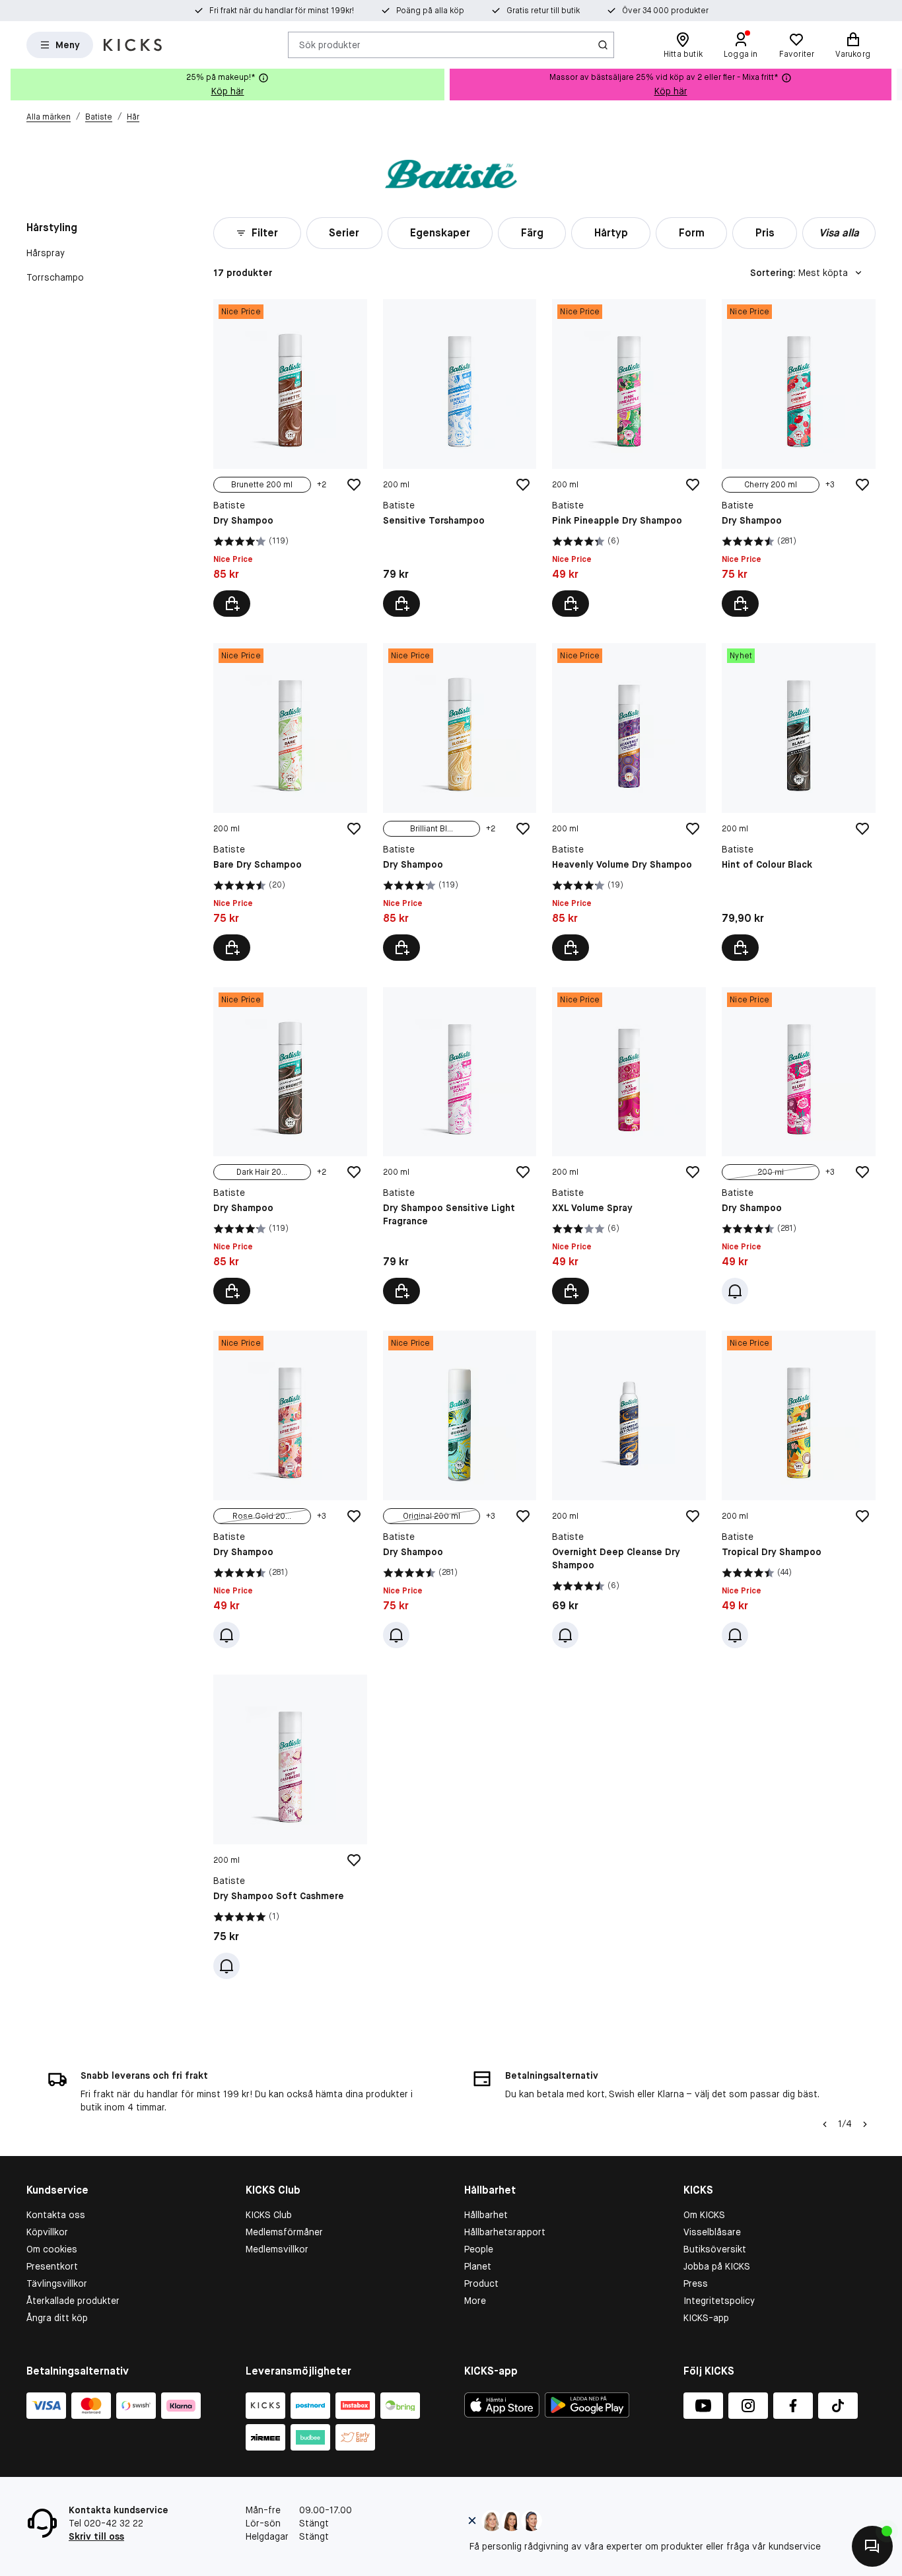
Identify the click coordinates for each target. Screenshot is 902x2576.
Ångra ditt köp (57, 2318)
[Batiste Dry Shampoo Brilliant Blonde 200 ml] (460, 802)
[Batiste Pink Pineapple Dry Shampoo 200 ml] (629, 458)
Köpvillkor (47, 2232)
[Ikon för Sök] (603, 45)
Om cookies (52, 2249)
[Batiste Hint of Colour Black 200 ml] (799, 802)
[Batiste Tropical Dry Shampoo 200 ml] (799, 1489)
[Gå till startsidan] (133, 45)
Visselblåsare (712, 2232)
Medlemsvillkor (277, 2249)
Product (481, 2283)
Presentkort (52, 2266)
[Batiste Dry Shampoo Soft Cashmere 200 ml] (290, 1827)
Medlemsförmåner (284, 2232)
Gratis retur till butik (543, 11)
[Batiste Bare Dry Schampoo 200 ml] (290, 802)
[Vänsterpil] (825, 2124)
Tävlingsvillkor (57, 2283)
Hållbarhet (486, 2215)
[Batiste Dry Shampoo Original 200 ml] (460, 1489)
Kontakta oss (56, 2215)
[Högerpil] (891, 85)
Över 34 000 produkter (665, 11)
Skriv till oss (96, 2536)
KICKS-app (706, 2318)
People (479, 2249)
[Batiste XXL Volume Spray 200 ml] (629, 1146)
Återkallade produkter (73, 2301)
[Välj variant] (232, 604)
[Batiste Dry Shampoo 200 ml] (799, 1146)
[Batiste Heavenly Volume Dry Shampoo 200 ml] (629, 802)
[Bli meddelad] (735, 1291)
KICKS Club (269, 2215)
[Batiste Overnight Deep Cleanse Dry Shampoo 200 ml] (629, 1489)
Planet (478, 2266)
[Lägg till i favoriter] (354, 485)
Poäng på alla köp (430, 11)
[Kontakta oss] (872, 2546)
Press (696, 2283)
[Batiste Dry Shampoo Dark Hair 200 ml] (290, 1146)
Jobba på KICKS (717, 2266)
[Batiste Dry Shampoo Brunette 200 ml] (290, 458)
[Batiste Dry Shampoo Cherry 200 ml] (799, 458)
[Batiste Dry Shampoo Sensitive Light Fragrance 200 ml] (460, 1146)
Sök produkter (330, 44)
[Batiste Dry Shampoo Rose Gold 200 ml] (290, 1489)
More (475, 2301)
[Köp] (401, 604)
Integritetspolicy (719, 2301)
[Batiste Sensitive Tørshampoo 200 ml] (460, 458)
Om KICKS (704, 2215)
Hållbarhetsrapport (505, 2232)
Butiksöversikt (715, 2249)
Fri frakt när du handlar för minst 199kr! (282, 11)
